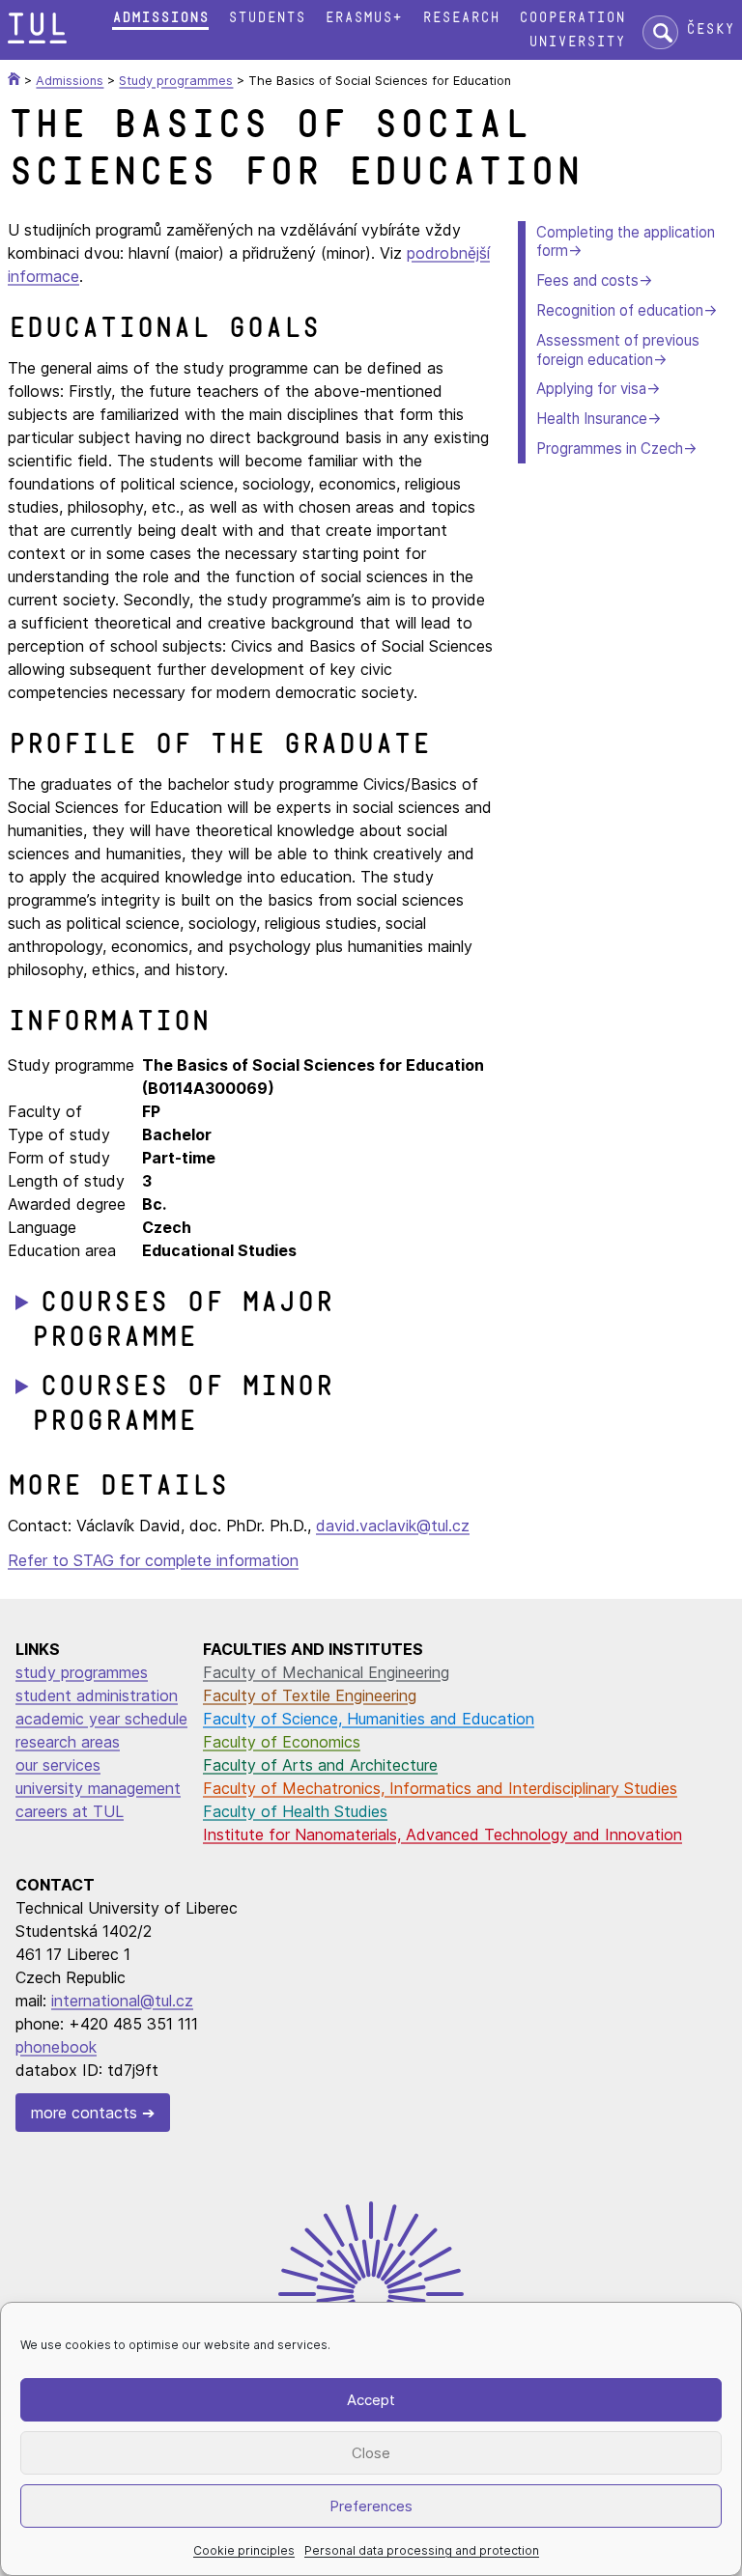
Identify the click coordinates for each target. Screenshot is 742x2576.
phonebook (56, 2047)
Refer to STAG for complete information (153, 1560)
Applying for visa (591, 389)
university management (98, 1788)
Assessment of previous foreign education (618, 350)
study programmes (82, 1672)
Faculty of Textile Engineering (310, 1695)
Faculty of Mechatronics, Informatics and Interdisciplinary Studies (440, 1788)
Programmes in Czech (610, 448)
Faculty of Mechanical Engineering (326, 1672)
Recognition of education (620, 310)
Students (267, 18)
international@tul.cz (122, 2001)
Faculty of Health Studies (295, 1811)
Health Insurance (592, 419)
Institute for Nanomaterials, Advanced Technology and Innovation (442, 1834)
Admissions (160, 18)
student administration (97, 1695)
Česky (710, 29)
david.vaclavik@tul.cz (393, 1526)
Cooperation (572, 18)
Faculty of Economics (282, 1742)
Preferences (371, 2506)
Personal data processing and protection (422, 2550)
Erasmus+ (363, 18)
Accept (371, 2400)
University (577, 42)
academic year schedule (101, 1719)
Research (461, 18)
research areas (68, 1742)
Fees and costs (587, 280)
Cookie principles (244, 2550)
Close (371, 2453)
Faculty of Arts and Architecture (320, 1765)
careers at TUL (70, 1811)
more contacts (84, 2113)
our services (58, 1765)
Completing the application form (626, 242)
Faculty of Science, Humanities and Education (369, 1719)
